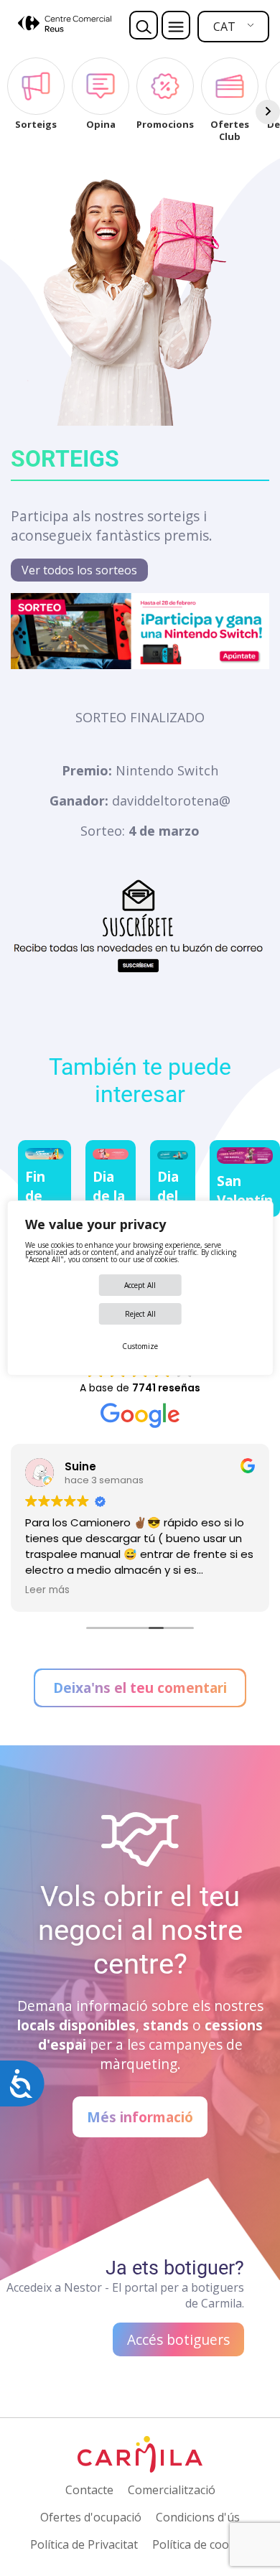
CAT (224, 27)
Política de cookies (201, 2544)
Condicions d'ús (198, 2517)
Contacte (89, 2490)
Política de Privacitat (84, 2544)
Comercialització (172, 2490)
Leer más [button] (47, 1590)
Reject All (140, 1314)
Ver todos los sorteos (79, 570)
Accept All (140, 1285)
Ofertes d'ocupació (91, 2517)
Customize (140, 1346)
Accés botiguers (178, 2339)
